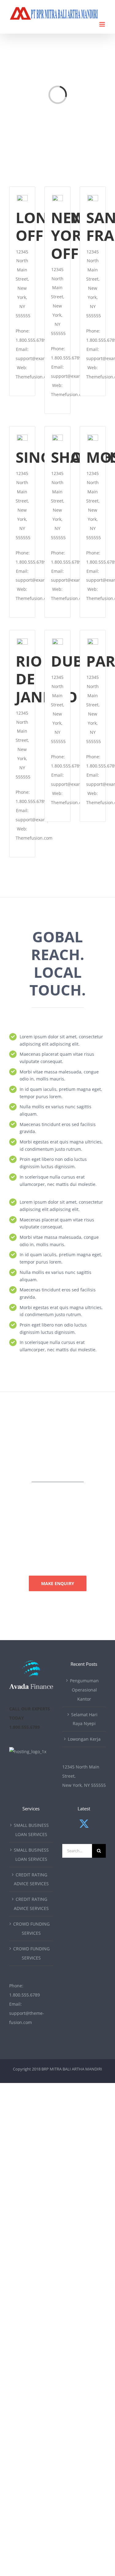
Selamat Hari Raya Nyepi (84, 1719)
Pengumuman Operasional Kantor (84, 1690)
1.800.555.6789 (25, 1995)
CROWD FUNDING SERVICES (31, 1928)
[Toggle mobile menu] (103, 24)
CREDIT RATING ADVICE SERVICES (31, 1879)
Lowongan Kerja (84, 1739)
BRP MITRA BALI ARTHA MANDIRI (72, 2069)
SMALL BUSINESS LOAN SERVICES (31, 1830)
